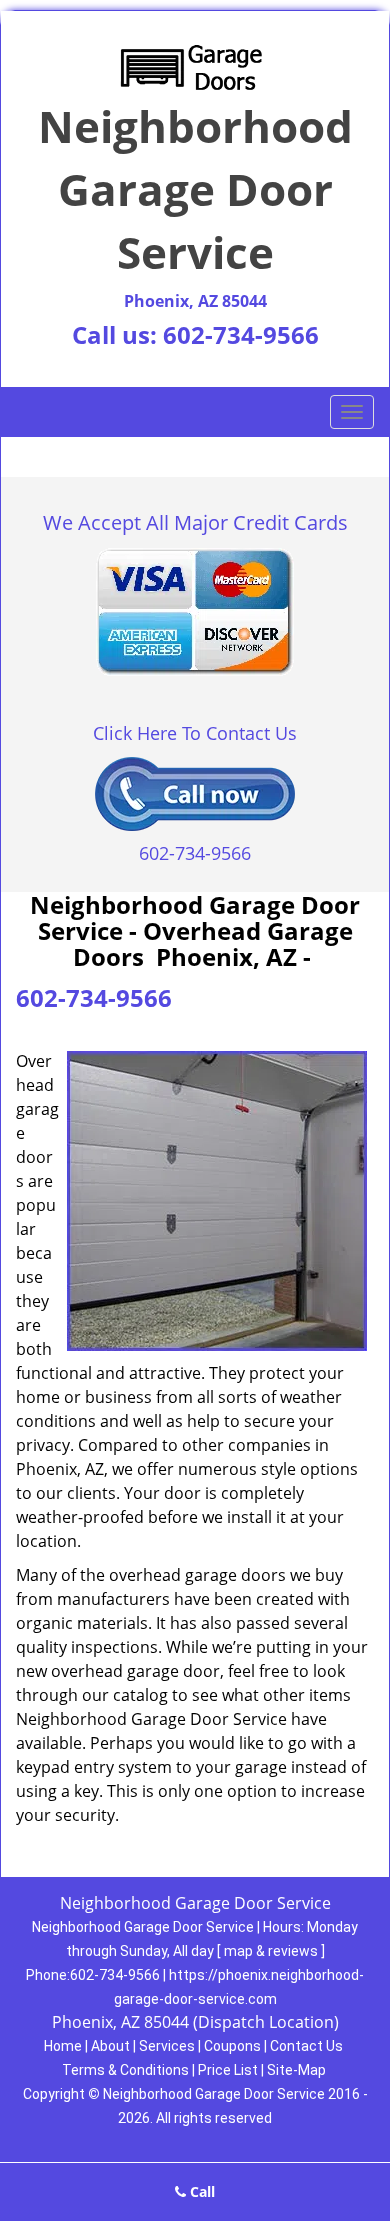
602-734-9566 (241, 334)
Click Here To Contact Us (195, 733)
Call (200, 2191)
